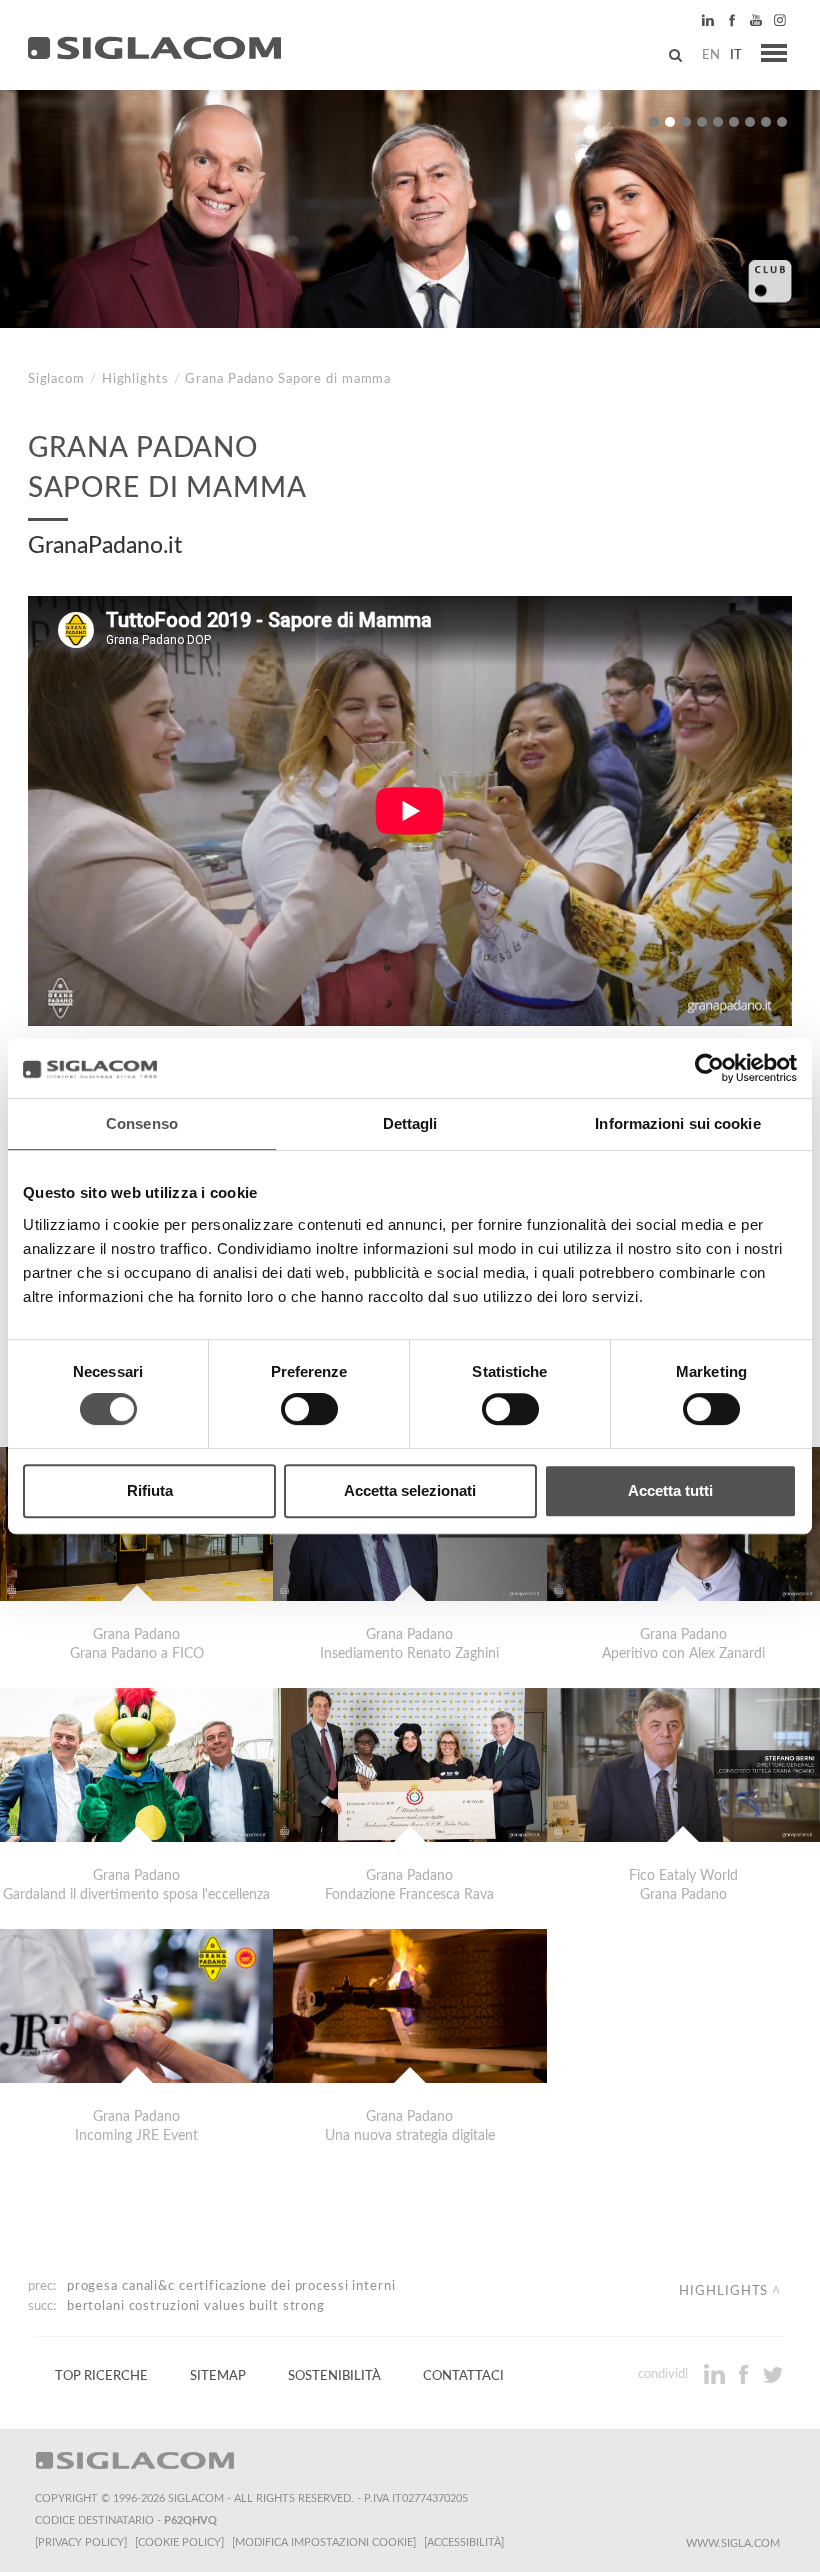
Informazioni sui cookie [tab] (677, 1123)
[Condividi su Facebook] (745, 2374)
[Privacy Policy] (81, 2542)
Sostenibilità (334, 2376)
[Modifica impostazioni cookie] (324, 2542)
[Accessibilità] (464, 2542)
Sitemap (218, 2376)
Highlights (135, 379)
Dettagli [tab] (410, 1123)
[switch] (309, 1409)
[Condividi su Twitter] (772, 2374)
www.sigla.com (733, 2543)
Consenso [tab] (142, 1123)
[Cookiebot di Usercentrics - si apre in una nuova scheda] (709, 1068)
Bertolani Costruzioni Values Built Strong (196, 2306)
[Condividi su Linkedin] (716, 2374)
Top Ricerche (101, 2376)
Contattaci (463, 2376)
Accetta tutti (670, 1490)
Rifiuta (150, 1490)
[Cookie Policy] (179, 2542)
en (711, 55)
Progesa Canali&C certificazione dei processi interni (231, 2286)
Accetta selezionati (410, 1490)
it (736, 55)
